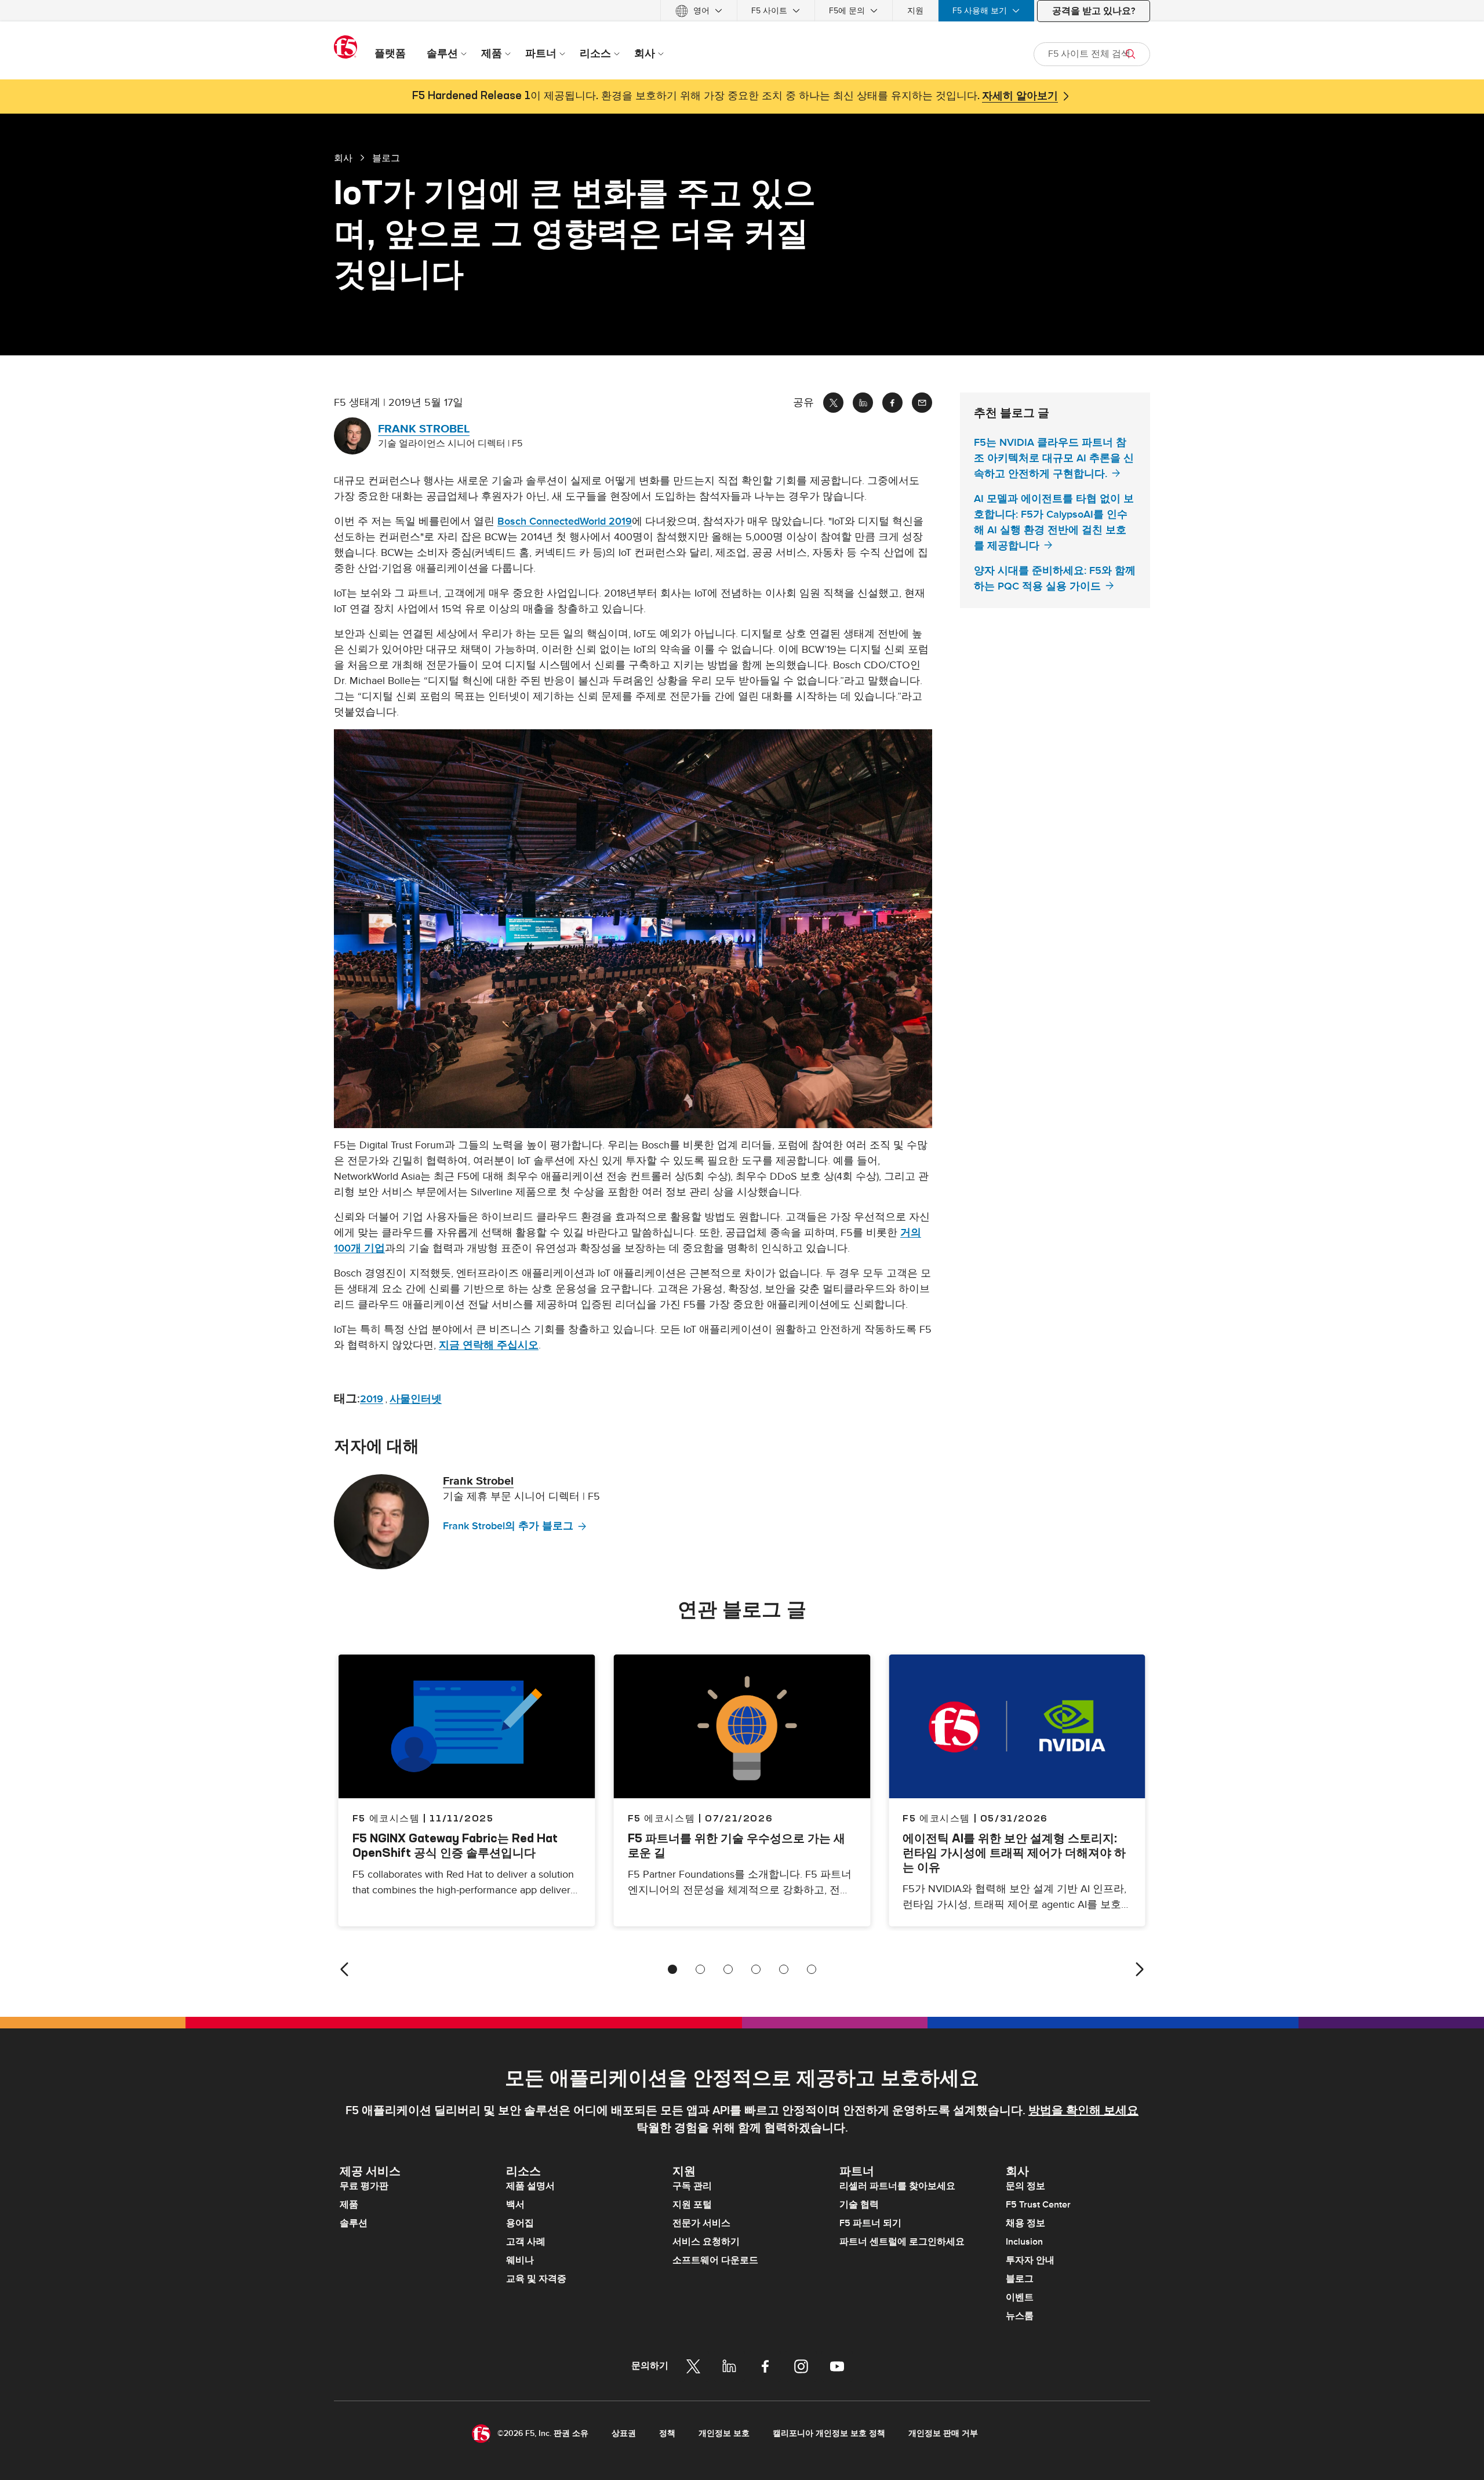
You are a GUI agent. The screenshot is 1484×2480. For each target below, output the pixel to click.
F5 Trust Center (1038, 2205)
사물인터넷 (416, 1399)
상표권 (624, 2433)
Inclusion (1024, 2242)
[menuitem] (699, 11)
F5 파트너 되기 (870, 2223)
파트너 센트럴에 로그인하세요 (902, 2242)
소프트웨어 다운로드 (715, 2260)
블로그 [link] (386, 158)
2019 (372, 1399)
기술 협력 (859, 2205)
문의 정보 (1025, 2186)
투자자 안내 (1030, 2260)
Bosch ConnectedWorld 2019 (565, 521)
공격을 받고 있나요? (1094, 11)
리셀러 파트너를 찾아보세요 (897, 2186)
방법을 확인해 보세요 (1083, 2111)
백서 (515, 2205)
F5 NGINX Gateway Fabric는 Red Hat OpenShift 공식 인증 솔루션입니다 (455, 1845)
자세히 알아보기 (1020, 96)
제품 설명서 (530, 2186)
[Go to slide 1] (672, 1969)
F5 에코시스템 (662, 1818)
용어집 (520, 2223)
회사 (343, 158)
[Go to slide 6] (812, 1969)
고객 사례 (526, 2242)
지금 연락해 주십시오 (489, 1345)
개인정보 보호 (724, 2433)
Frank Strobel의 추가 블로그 (508, 1526)
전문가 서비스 (701, 2223)
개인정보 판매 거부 (943, 2433)
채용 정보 (1025, 2223)
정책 (667, 2433)
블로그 (1020, 2279)
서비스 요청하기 (706, 2242)
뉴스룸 (1020, 2316)
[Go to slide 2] (700, 1969)
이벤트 (1020, 2297)
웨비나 (520, 2260)
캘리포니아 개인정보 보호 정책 (829, 2433)
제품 (349, 2205)
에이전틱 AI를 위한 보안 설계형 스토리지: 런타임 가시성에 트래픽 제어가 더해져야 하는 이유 (1014, 1852)
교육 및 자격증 (536, 2279)
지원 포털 (692, 2205)
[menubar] (742, 11)
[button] (633, 929)
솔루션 (354, 2223)
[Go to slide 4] (756, 1969)
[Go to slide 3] (728, 1969)
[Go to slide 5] (784, 1969)
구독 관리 (692, 2186)
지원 (915, 11)
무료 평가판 (364, 2186)
